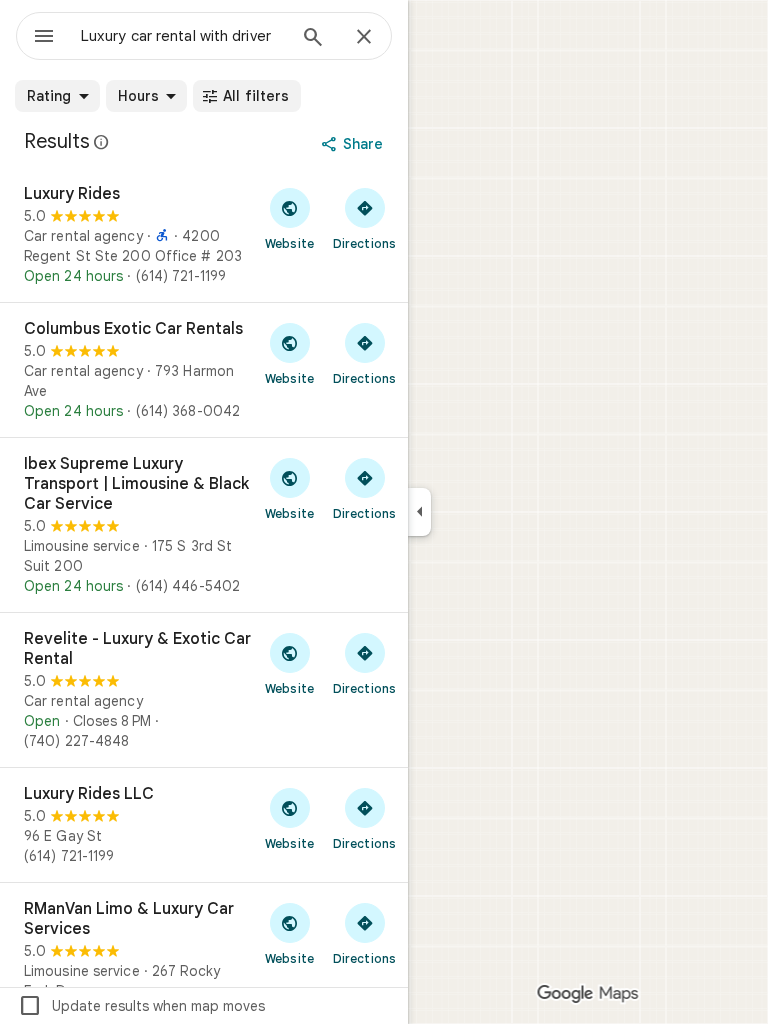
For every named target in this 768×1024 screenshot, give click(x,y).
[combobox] (183, 36)
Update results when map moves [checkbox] (141, 1006)
